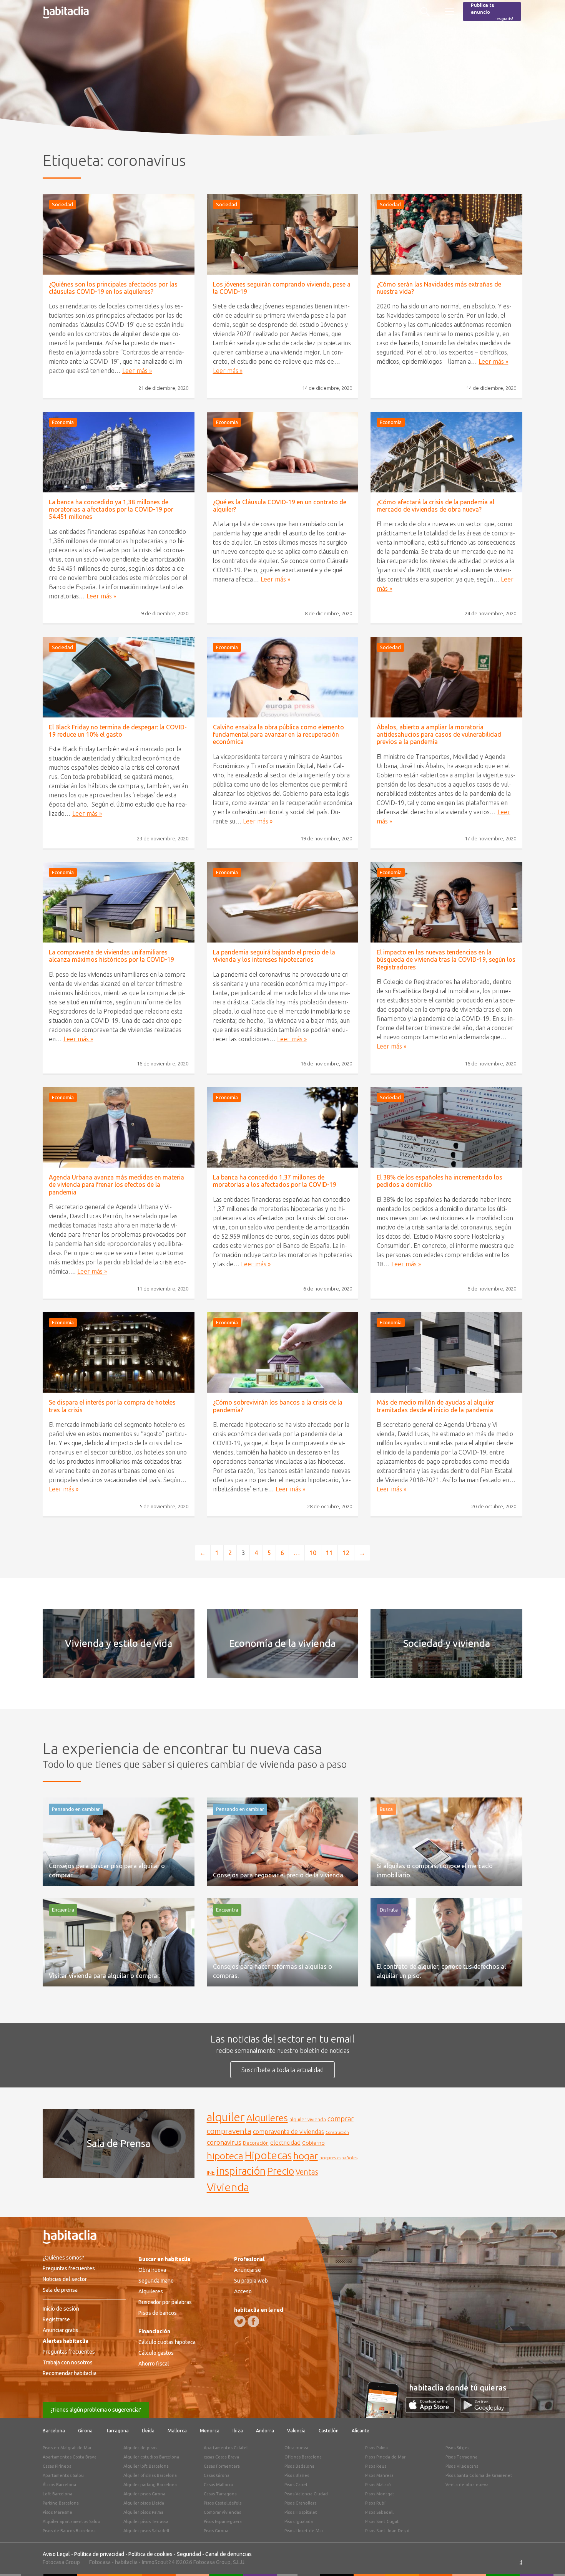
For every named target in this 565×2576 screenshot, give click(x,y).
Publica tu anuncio (492, 12)
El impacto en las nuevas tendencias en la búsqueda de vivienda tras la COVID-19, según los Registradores (446, 959)
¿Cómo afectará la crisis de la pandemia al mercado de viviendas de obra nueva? (435, 506)
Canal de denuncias (228, 2554)
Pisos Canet (296, 2485)
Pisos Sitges (457, 2448)
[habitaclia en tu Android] (485, 2410)
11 (329, 1553)
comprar (341, 2119)
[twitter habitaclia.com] (240, 2321)
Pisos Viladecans (462, 2466)
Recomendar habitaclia (70, 2373)
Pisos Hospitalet (301, 2512)
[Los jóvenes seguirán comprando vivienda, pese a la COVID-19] (283, 234)
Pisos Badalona (299, 2466)
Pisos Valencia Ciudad (306, 2494)
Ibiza (238, 2431)
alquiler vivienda (308, 2119)
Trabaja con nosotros (68, 2362)
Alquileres (267, 2118)
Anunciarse (248, 2270)
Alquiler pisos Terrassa (146, 2521)
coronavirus (224, 2142)
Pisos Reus (376, 2466)
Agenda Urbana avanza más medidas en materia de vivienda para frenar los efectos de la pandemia (116, 1184)
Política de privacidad (99, 2554)
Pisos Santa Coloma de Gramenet (479, 2475)
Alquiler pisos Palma (143, 2512)
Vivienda (228, 2187)
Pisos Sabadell (379, 2512)
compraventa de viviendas (288, 2132)
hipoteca (225, 2156)
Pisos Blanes (297, 2475)
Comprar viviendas (222, 2512)
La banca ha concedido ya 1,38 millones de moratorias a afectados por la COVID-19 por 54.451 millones (111, 509)
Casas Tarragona (220, 2494)
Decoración (256, 2143)
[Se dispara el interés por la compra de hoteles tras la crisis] (119, 1352)
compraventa (229, 2131)
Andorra (265, 2431)
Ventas (307, 2172)
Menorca (210, 2431)
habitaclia (126, 2562)
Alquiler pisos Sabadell (146, 2531)
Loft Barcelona (57, 2494)
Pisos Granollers (300, 2503)
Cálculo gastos (156, 2353)
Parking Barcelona (61, 2503)
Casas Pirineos (57, 2466)
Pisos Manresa (379, 2475)
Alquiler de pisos (140, 2448)
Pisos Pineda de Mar (385, 2457)
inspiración (241, 2171)
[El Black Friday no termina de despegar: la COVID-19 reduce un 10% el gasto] (119, 677)
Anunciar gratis (61, 2330)
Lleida (148, 2431)
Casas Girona (217, 2475)
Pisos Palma (376, 2448)
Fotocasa (100, 2562)
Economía (63, 422)
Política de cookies (150, 2554)
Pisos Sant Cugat (382, 2521)
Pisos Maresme (57, 2512)
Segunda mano (156, 2281)
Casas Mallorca (218, 2485)
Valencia (296, 2431)
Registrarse (56, 2319)
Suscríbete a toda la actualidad (282, 2070)
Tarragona (117, 2431)
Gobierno (313, 2143)
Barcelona (54, 2431)
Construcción (337, 2132)
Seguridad (189, 2554)
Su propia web (251, 2281)
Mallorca (177, 2431)
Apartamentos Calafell (226, 2448)
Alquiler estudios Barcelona (151, 2457)
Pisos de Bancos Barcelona (69, 2531)
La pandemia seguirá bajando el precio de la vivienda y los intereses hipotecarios (274, 956)
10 (313, 1553)
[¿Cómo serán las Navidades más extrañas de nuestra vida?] (446, 234)
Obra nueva (152, 2270)
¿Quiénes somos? (63, 2258)
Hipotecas (268, 2155)
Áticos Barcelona (59, 2485)
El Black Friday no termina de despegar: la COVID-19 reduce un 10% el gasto (118, 731)
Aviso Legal (56, 2554)
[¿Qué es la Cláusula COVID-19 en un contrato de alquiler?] (283, 452)
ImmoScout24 (158, 2562)
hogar (306, 2156)
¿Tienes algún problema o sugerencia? (96, 2410)
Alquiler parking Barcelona (150, 2485)
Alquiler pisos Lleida (144, 2503)
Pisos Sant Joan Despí (387, 2531)
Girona (85, 2431)
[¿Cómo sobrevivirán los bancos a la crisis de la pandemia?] (283, 1352)
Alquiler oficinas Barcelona (150, 2475)
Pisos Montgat (380, 2494)
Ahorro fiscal (154, 2364)
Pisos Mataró (378, 2485)
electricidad (285, 2143)
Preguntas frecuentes (69, 2268)
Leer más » (137, 371)
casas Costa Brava (221, 2457)
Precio (281, 2171)
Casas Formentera (222, 2466)
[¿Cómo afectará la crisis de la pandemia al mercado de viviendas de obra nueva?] (446, 452)
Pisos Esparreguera (223, 2521)
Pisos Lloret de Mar (304, 2531)
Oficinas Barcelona (303, 2457)
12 (346, 1553)
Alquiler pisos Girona (144, 2494)
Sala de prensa (60, 2290)
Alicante (361, 2431)
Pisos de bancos (158, 2313)
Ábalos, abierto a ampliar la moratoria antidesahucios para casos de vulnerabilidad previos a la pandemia (439, 734)
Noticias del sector (65, 2279)
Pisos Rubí (375, 2503)
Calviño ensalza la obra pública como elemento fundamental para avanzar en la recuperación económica (278, 734)
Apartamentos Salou (63, 2475)
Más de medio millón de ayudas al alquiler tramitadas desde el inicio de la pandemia (435, 1406)
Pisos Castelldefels (223, 2503)
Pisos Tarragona (461, 2457)
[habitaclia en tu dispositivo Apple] (433, 2410)
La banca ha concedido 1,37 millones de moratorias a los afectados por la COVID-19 (275, 1181)
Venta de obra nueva (467, 2485)
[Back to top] (548, 2559)
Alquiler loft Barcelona (146, 2466)
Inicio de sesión (61, 2309)
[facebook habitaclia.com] (253, 2321)
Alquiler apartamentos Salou (71, 2521)
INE (211, 2173)
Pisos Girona (216, 2531)
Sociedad (62, 204)
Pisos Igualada (299, 2521)
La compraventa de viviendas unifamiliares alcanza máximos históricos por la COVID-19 (111, 956)
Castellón (329, 2431)
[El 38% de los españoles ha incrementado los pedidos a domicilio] (446, 1127)
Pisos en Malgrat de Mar (67, 2448)
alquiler (226, 2117)
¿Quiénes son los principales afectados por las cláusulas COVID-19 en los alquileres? (113, 288)
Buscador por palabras (165, 2302)
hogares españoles (338, 2158)
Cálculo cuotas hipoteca (167, 2342)
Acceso (243, 2291)
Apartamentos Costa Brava (70, 2457)
